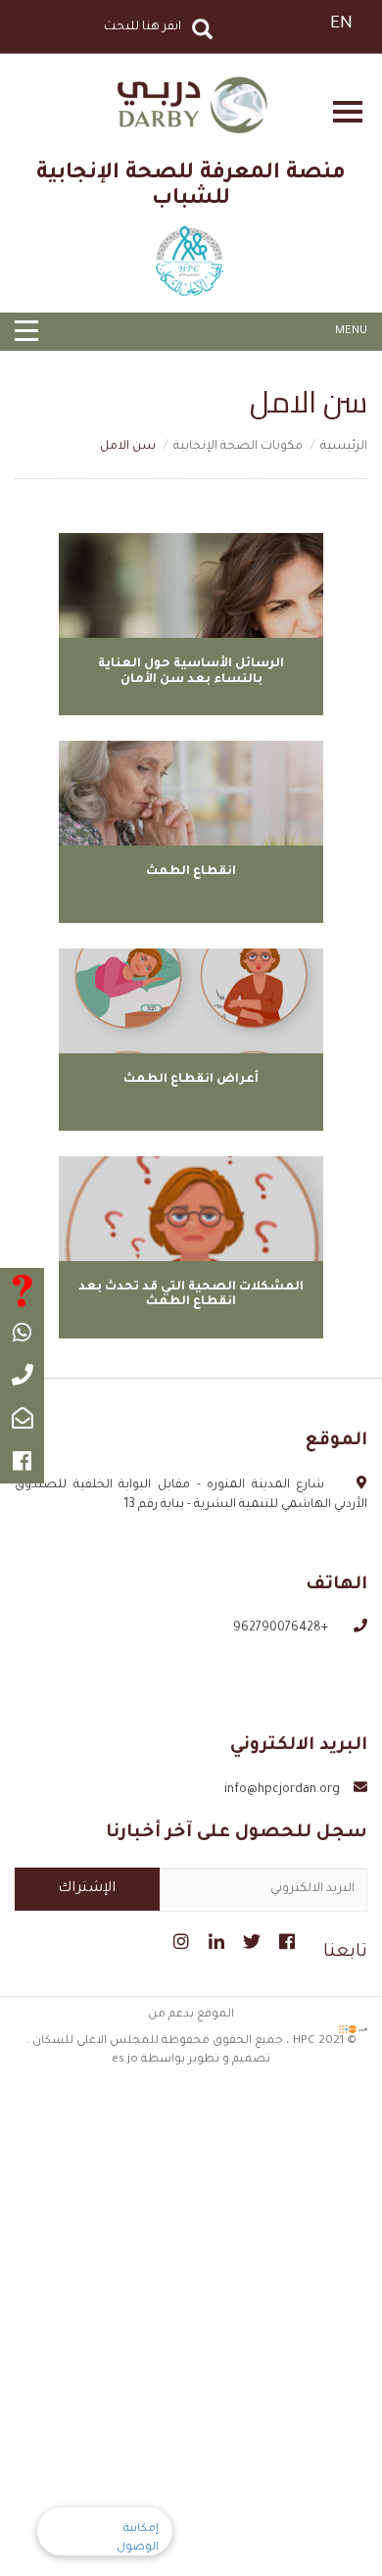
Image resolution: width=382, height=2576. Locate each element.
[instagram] (179, 1939)
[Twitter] (249, 1939)
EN (341, 24)
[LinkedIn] (214, 1939)
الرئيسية (344, 447)
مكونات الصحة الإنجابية (238, 447)
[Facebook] (285, 1939)
